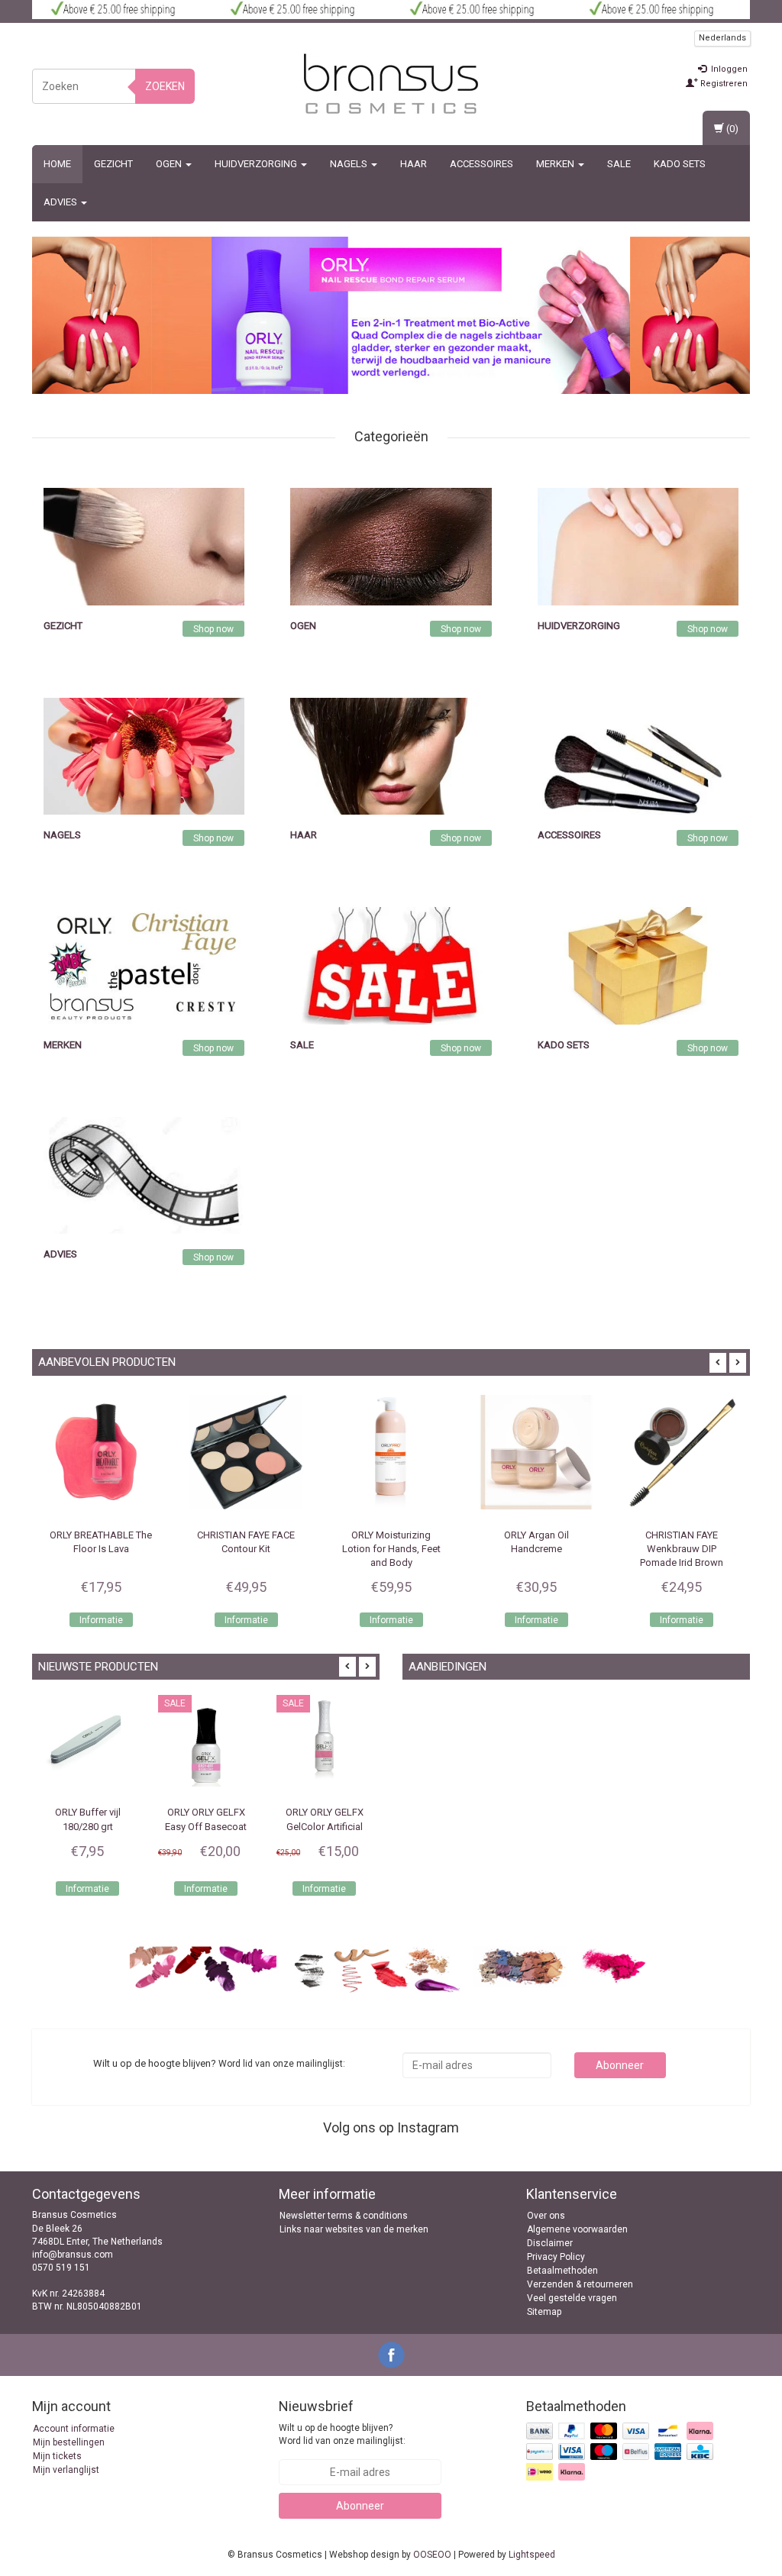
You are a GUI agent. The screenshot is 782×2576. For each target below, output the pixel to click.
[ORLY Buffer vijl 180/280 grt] (87, 1743)
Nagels (350, 164)
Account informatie (74, 2429)
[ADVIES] (144, 1175)
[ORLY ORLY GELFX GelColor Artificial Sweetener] (324, 1743)
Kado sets (680, 164)
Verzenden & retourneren (580, 2284)
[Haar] (391, 755)
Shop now (213, 629)
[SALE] (391, 965)
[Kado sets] (638, 965)
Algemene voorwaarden (577, 2229)
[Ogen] (391, 546)
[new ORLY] (421, 315)
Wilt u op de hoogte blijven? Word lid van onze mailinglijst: (342, 2434)
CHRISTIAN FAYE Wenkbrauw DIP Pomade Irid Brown (682, 1549)
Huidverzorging (257, 164)
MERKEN (556, 164)
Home (57, 164)
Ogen (170, 164)
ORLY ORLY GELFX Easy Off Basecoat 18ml (206, 1826)
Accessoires (481, 164)
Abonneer (620, 2065)
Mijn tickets (57, 2456)
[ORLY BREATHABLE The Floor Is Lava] (101, 1452)
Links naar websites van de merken (354, 2229)
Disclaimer (550, 2243)
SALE (619, 164)
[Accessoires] (638, 755)
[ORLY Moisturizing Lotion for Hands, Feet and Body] (391, 1452)
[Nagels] (144, 755)
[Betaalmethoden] (621, 2452)
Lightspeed (532, 2555)
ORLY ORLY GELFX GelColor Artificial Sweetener (325, 1826)
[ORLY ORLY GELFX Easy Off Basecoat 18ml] (206, 1743)
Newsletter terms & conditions (344, 2216)
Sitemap (544, 2312)
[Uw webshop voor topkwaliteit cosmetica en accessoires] (391, 84)
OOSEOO (432, 2555)
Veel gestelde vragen (572, 2298)
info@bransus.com (73, 2255)
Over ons (546, 2216)
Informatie (101, 1620)
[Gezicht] (144, 546)
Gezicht (113, 164)
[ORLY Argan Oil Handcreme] (536, 1452)
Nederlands (722, 38)
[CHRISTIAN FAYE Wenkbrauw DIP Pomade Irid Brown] (681, 1452)
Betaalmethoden (562, 2271)
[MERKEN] (144, 965)
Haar (414, 164)
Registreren (723, 84)
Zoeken (165, 86)
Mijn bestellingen (69, 2442)
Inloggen (728, 69)
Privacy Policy (556, 2257)
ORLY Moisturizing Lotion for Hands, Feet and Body (391, 1549)
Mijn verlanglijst (66, 2470)
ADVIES (61, 202)
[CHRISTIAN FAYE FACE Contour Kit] (246, 1452)
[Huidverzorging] (638, 546)
